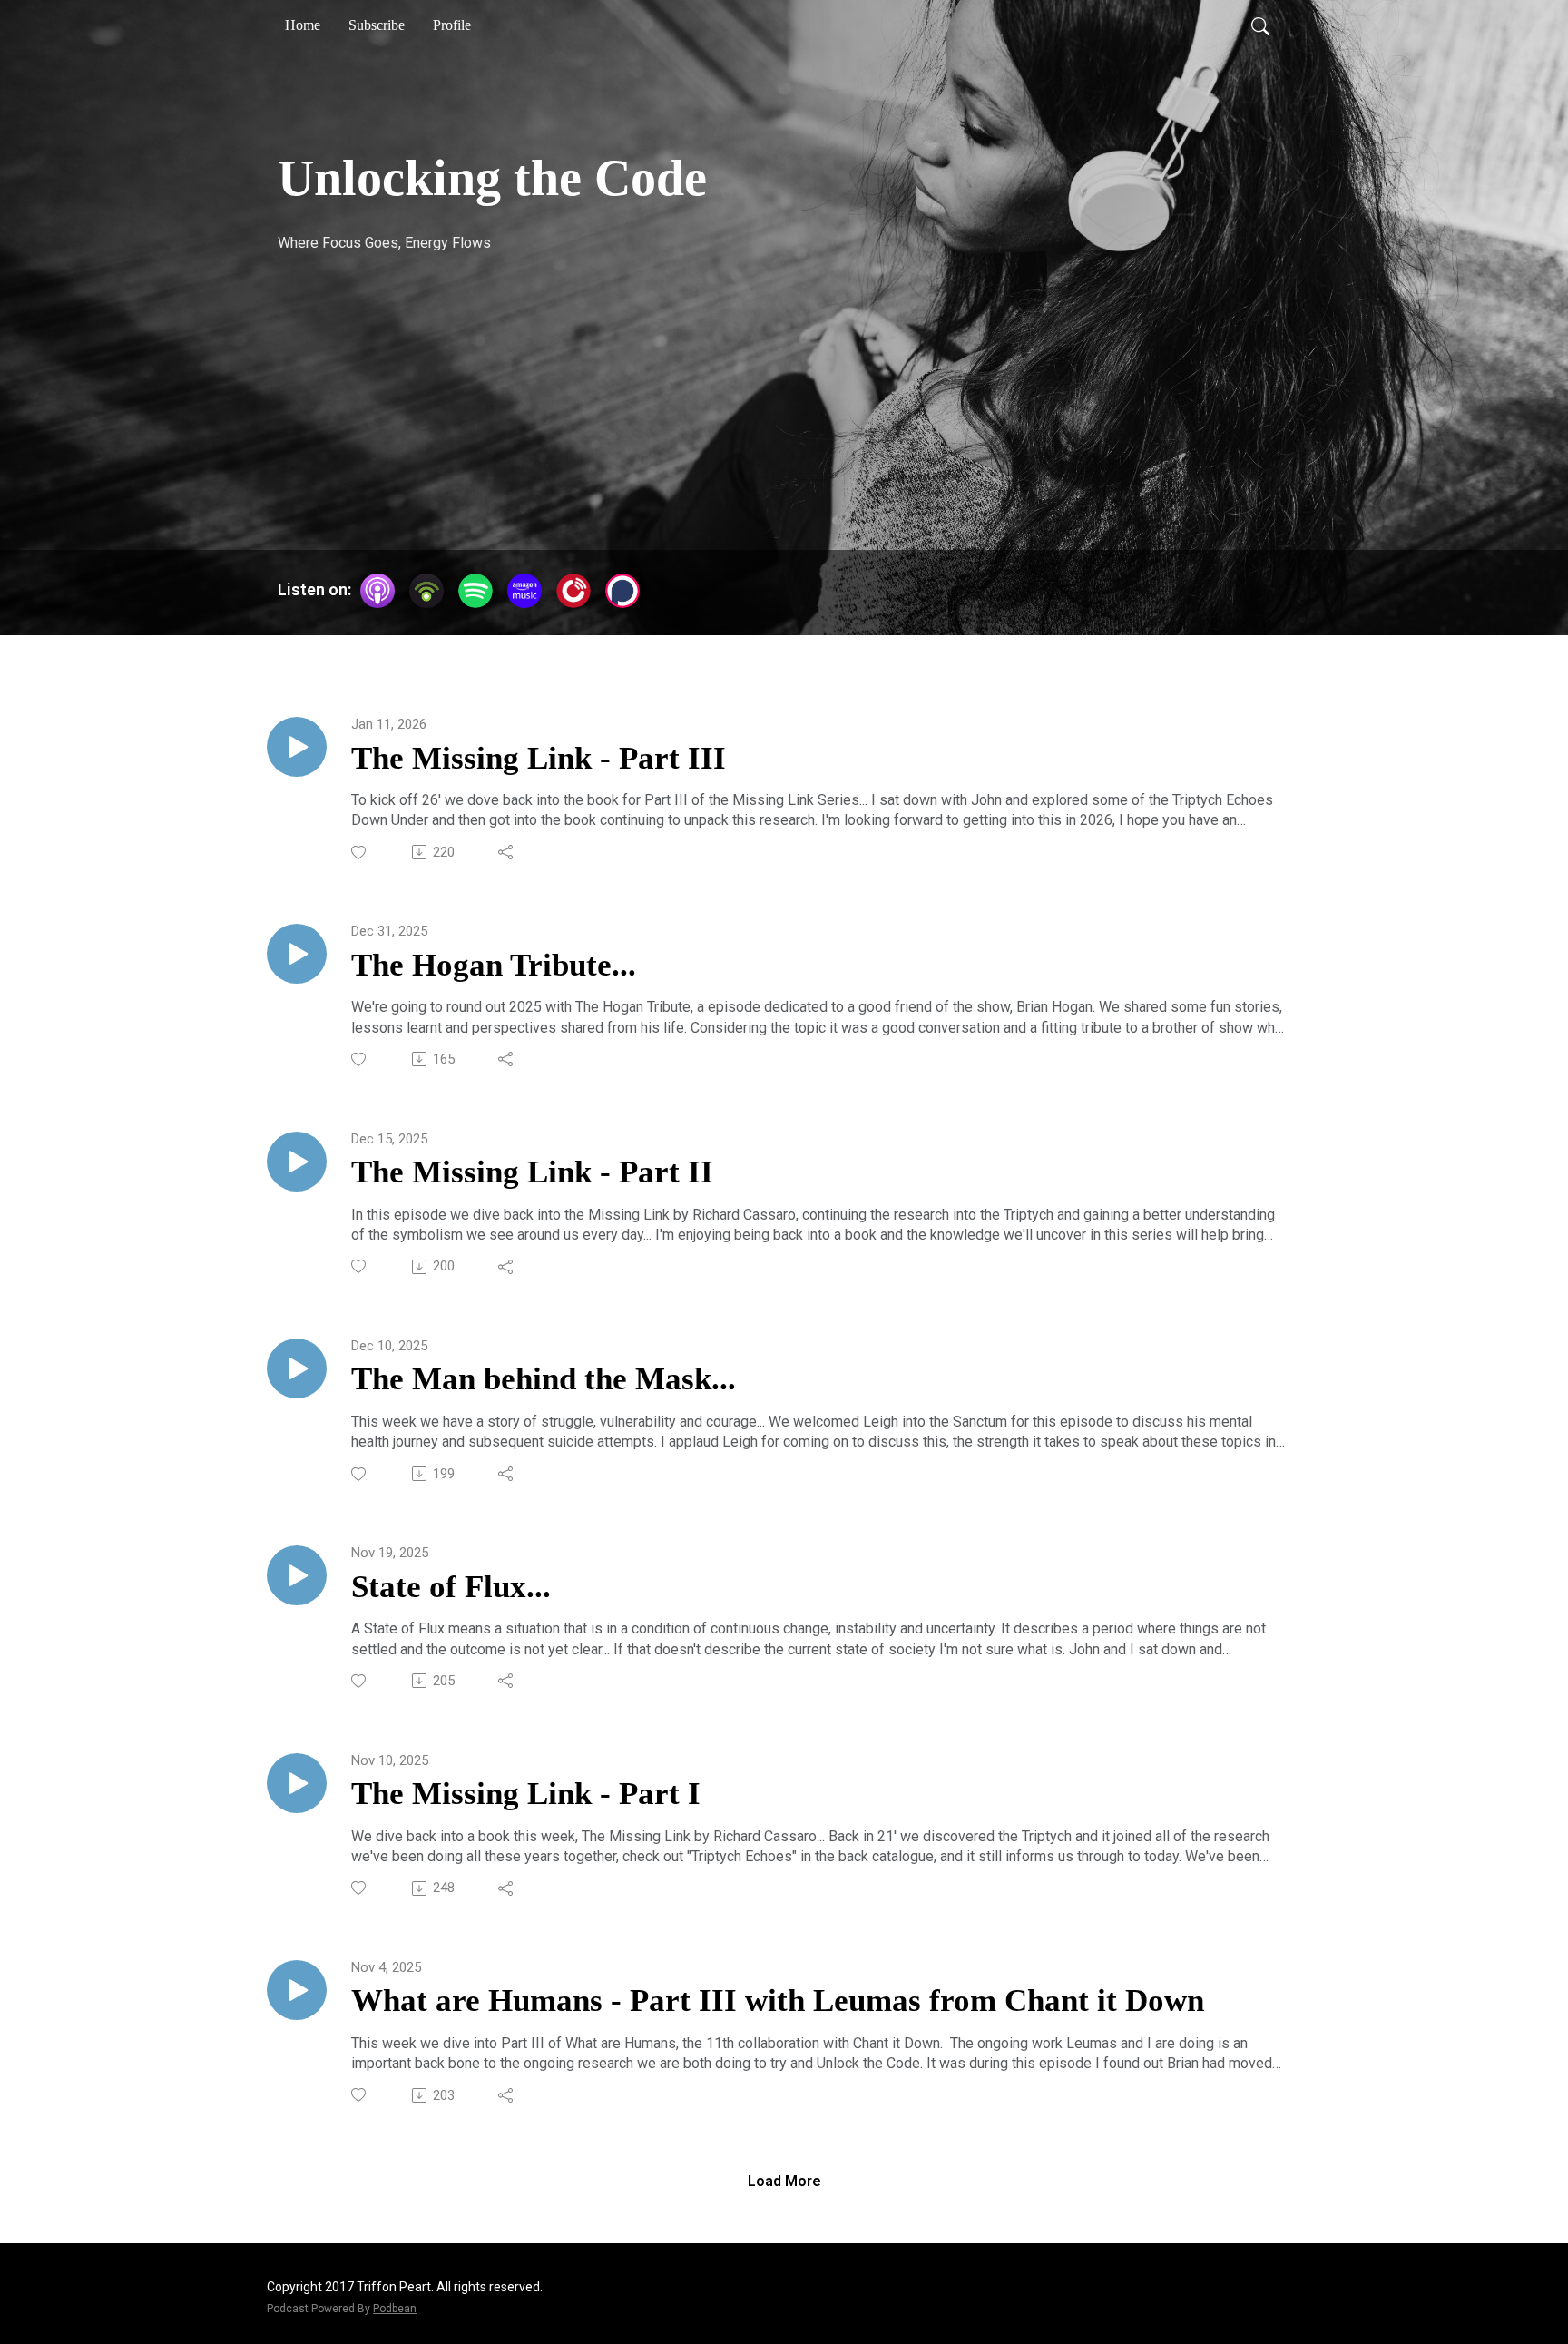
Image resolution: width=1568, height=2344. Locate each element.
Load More (784, 2181)
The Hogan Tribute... (494, 965)
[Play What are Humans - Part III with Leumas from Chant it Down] (297, 1990)
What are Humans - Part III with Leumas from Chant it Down (778, 2001)
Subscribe (377, 25)
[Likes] (360, 853)
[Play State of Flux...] (297, 1575)
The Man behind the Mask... (544, 1379)
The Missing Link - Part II (532, 1172)
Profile (452, 25)
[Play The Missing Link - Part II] (297, 1162)
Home (303, 25)
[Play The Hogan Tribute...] (297, 954)
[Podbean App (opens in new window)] (426, 591)
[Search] (1260, 25)
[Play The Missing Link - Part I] (297, 1783)
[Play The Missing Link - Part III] (297, 747)
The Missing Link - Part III (539, 758)
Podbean (395, 2309)
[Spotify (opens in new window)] (475, 591)
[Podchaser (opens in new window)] (622, 591)
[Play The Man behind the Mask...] (297, 1368)
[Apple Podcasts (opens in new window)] (377, 591)
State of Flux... (451, 1587)
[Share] (507, 852)
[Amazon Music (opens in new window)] (524, 591)
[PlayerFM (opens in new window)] (573, 591)
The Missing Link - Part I (526, 1794)
